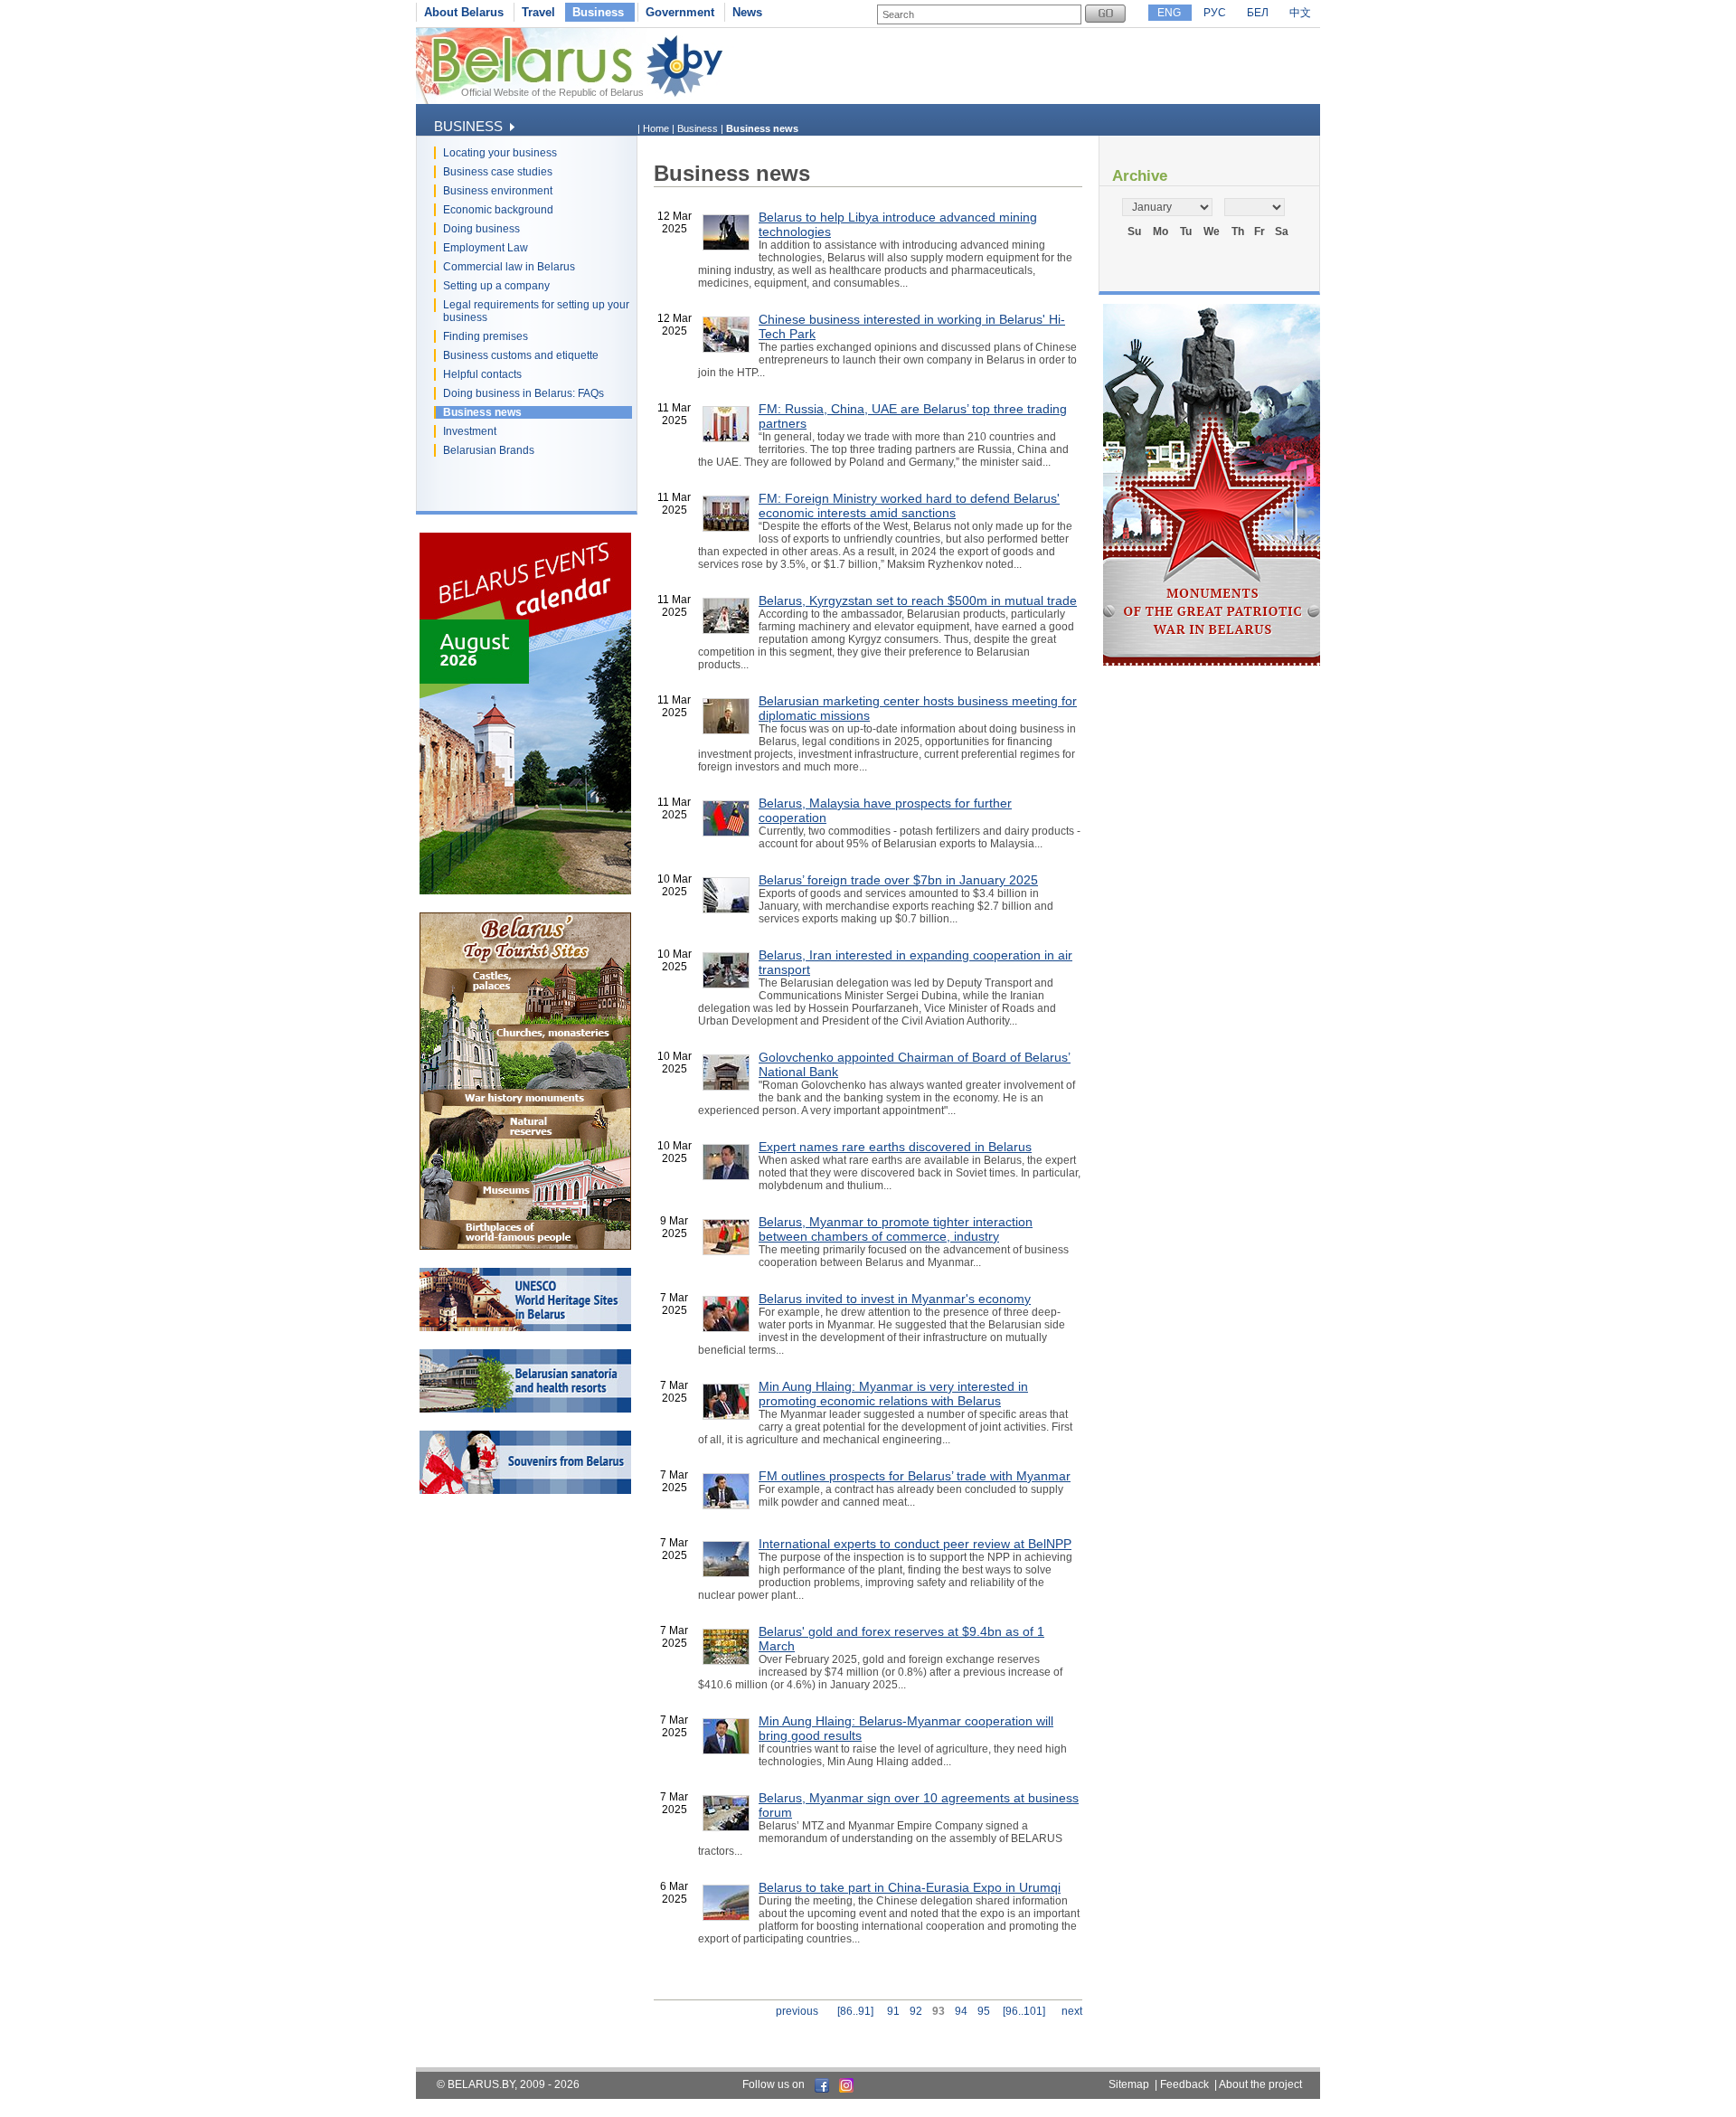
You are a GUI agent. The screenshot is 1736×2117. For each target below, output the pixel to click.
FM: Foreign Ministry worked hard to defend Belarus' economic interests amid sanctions (909, 506)
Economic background (498, 210)
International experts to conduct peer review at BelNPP (915, 1544)
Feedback (1184, 2084)
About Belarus (464, 12)
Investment (470, 431)
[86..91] (855, 2011)
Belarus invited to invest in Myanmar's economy (895, 1299)
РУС (1215, 13)
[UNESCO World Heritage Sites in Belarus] (525, 1328)
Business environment (498, 191)
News (747, 12)
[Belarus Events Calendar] (525, 891)
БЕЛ (1258, 13)
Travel (538, 12)
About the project (1260, 2084)
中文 (1300, 13)
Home (656, 128)
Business (598, 12)
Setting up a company (496, 286)
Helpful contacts (482, 374)
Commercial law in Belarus (509, 267)
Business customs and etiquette (521, 355)
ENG (1169, 13)
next (1072, 2011)
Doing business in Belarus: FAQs (524, 393)
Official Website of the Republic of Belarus (552, 92)
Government (680, 12)
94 (961, 2011)
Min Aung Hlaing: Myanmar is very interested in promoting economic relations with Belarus (893, 1394)
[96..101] (1024, 2011)
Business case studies (498, 172)
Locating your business (500, 153)
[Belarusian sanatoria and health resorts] (525, 1409)
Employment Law (486, 248)
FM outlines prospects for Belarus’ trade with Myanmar (915, 1476)
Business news (482, 412)
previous (797, 2011)
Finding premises (486, 336)
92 (916, 2011)
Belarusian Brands (489, 450)
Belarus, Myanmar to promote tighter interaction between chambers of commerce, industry (896, 1229)
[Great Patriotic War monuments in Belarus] (1212, 662)
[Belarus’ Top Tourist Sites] (525, 1246)
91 (893, 2011)
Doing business (481, 229)
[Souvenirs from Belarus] (525, 1490)
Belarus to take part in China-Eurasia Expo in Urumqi (910, 1887)
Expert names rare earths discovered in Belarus (895, 1147)
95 (984, 2011)
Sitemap (1129, 2084)
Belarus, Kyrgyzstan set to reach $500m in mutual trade (918, 600)
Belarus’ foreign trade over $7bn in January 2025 (898, 880)
